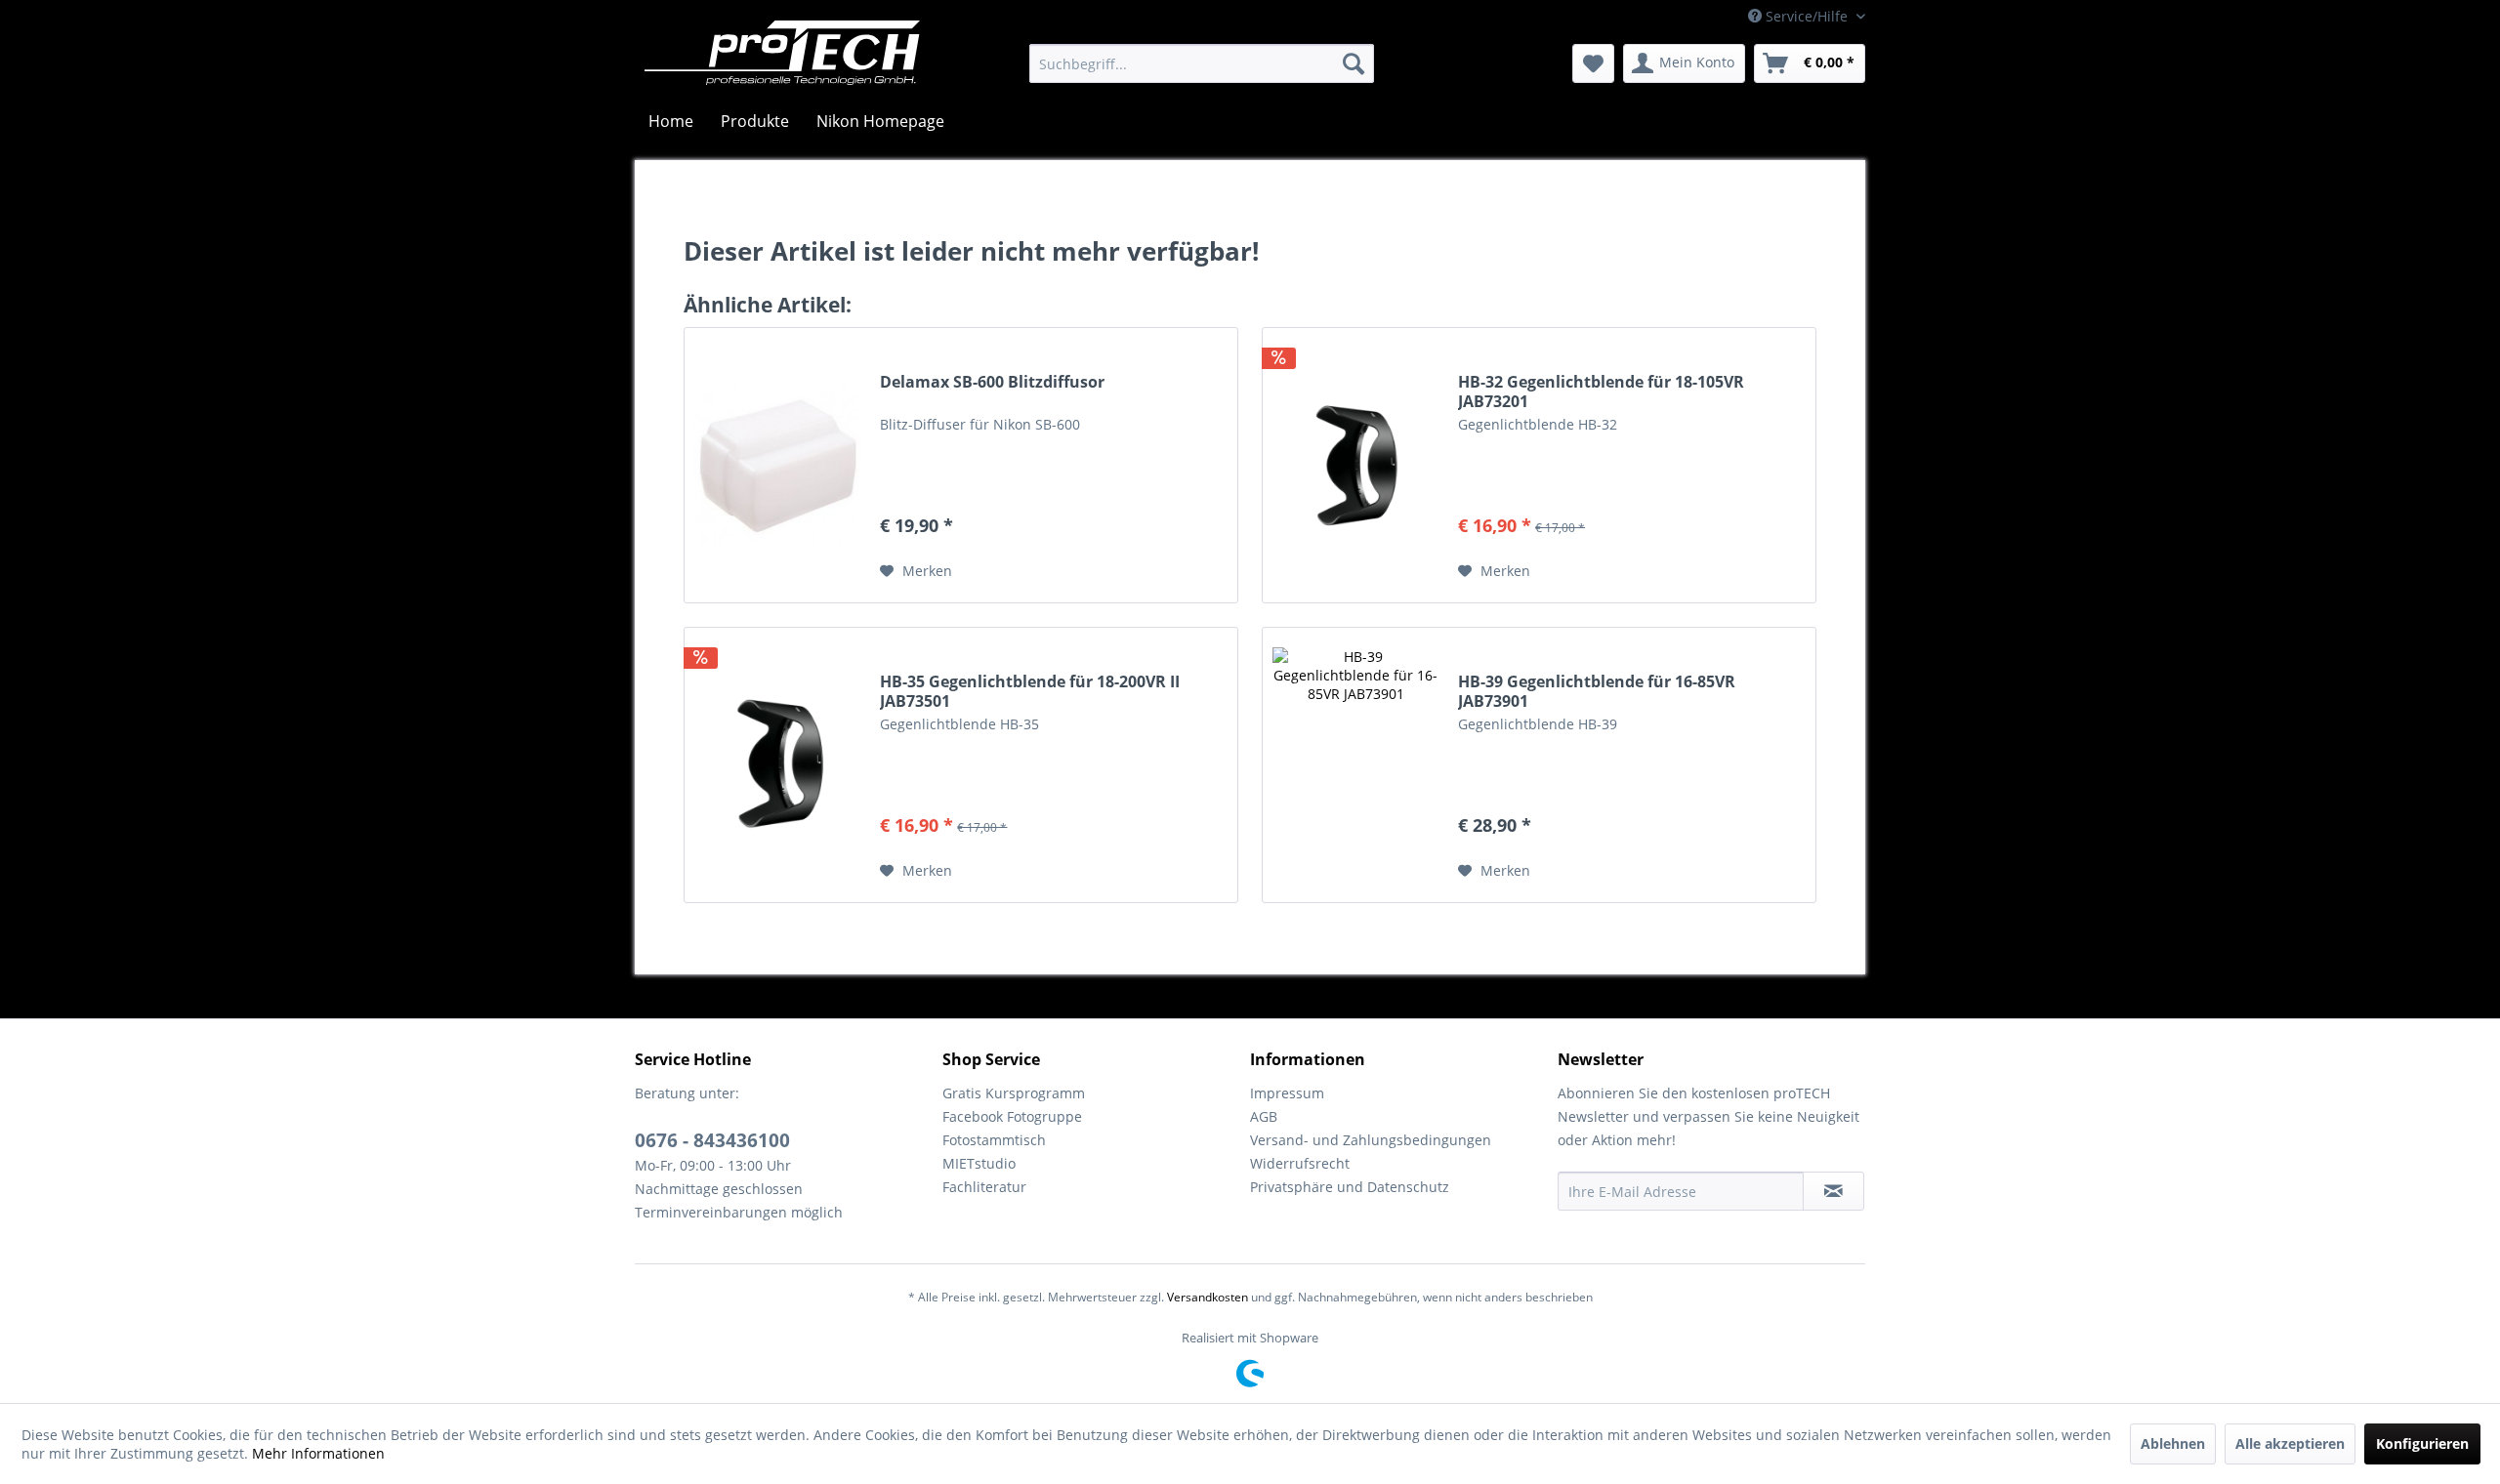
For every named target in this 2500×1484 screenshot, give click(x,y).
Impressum (1287, 1093)
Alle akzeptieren (2290, 1443)
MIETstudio (979, 1163)
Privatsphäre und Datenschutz (1350, 1187)
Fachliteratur (984, 1187)
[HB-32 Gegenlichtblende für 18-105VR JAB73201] (1355, 465)
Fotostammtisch (994, 1140)
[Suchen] (1354, 63)
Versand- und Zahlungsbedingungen (1371, 1140)
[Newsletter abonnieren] (1833, 1191)
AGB (1264, 1116)
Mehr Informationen (318, 1453)
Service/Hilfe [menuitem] (1807, 16)
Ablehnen (2173, 1443)
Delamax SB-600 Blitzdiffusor (992, 382)
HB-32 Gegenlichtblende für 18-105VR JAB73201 (1601, 392)
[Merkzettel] (1593, 63)
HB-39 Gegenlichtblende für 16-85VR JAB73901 (1597, 691)
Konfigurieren (2422, 1443)
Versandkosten (1208, 1297)
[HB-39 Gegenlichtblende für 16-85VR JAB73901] (1355, 765)
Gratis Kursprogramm (1014, 1093)
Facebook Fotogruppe (1012, 1116)
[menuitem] (1202, 63)
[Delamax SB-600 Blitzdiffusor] (777, 465)
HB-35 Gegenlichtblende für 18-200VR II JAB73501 (1030, 691)
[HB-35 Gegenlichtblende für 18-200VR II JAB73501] (777, 765)
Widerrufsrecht (1300, 1163)
